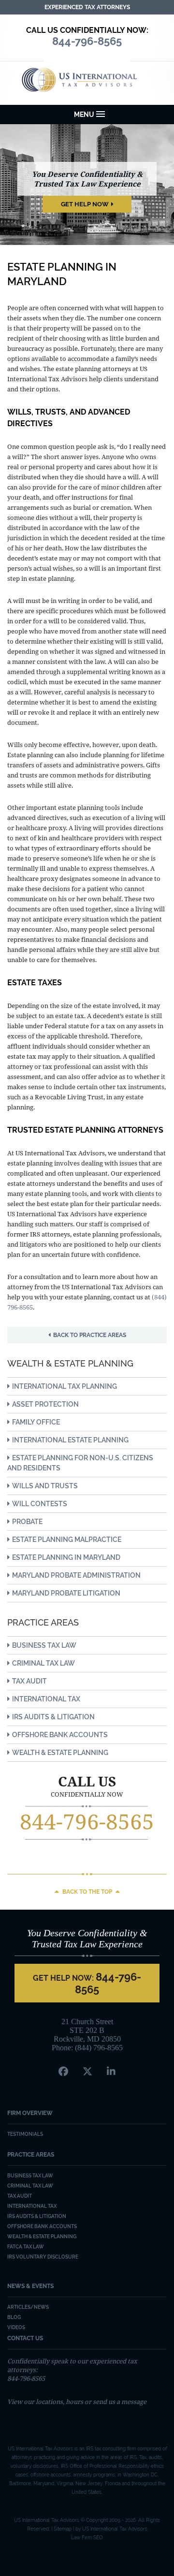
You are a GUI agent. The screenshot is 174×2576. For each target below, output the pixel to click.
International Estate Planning (70, 1440)
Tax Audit (29, 1681)
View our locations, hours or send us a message (77, 2402)
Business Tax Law (44, 1645)
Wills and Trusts (45, 1486)
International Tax (46, 1699)
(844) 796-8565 (99, 2048)
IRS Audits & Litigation (53, 1717)
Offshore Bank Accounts (60, 1735)
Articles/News (28, 2307)
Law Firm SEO (87, 2538)
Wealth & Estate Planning (60, 1753)
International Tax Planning (65, 1386)
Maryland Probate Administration (76, 1575)
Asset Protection (45, 1404)
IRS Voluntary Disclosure (43, 2257)
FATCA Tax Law (26, 2247)
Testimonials (25, 2134)
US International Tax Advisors (87, 80)
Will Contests (40, 1504)
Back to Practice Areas (90, 1335)
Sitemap (63, 2529)
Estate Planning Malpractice (67, 1540)
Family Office (36, 1422)
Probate (27, 1522)
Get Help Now (85, 204)
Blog (14, 2317)
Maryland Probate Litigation (66, 1593)
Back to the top (87, 1892)
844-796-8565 (87, 1821)
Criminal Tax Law (43, 1663)
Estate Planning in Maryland (66, 1557)
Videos (16, 2327)
